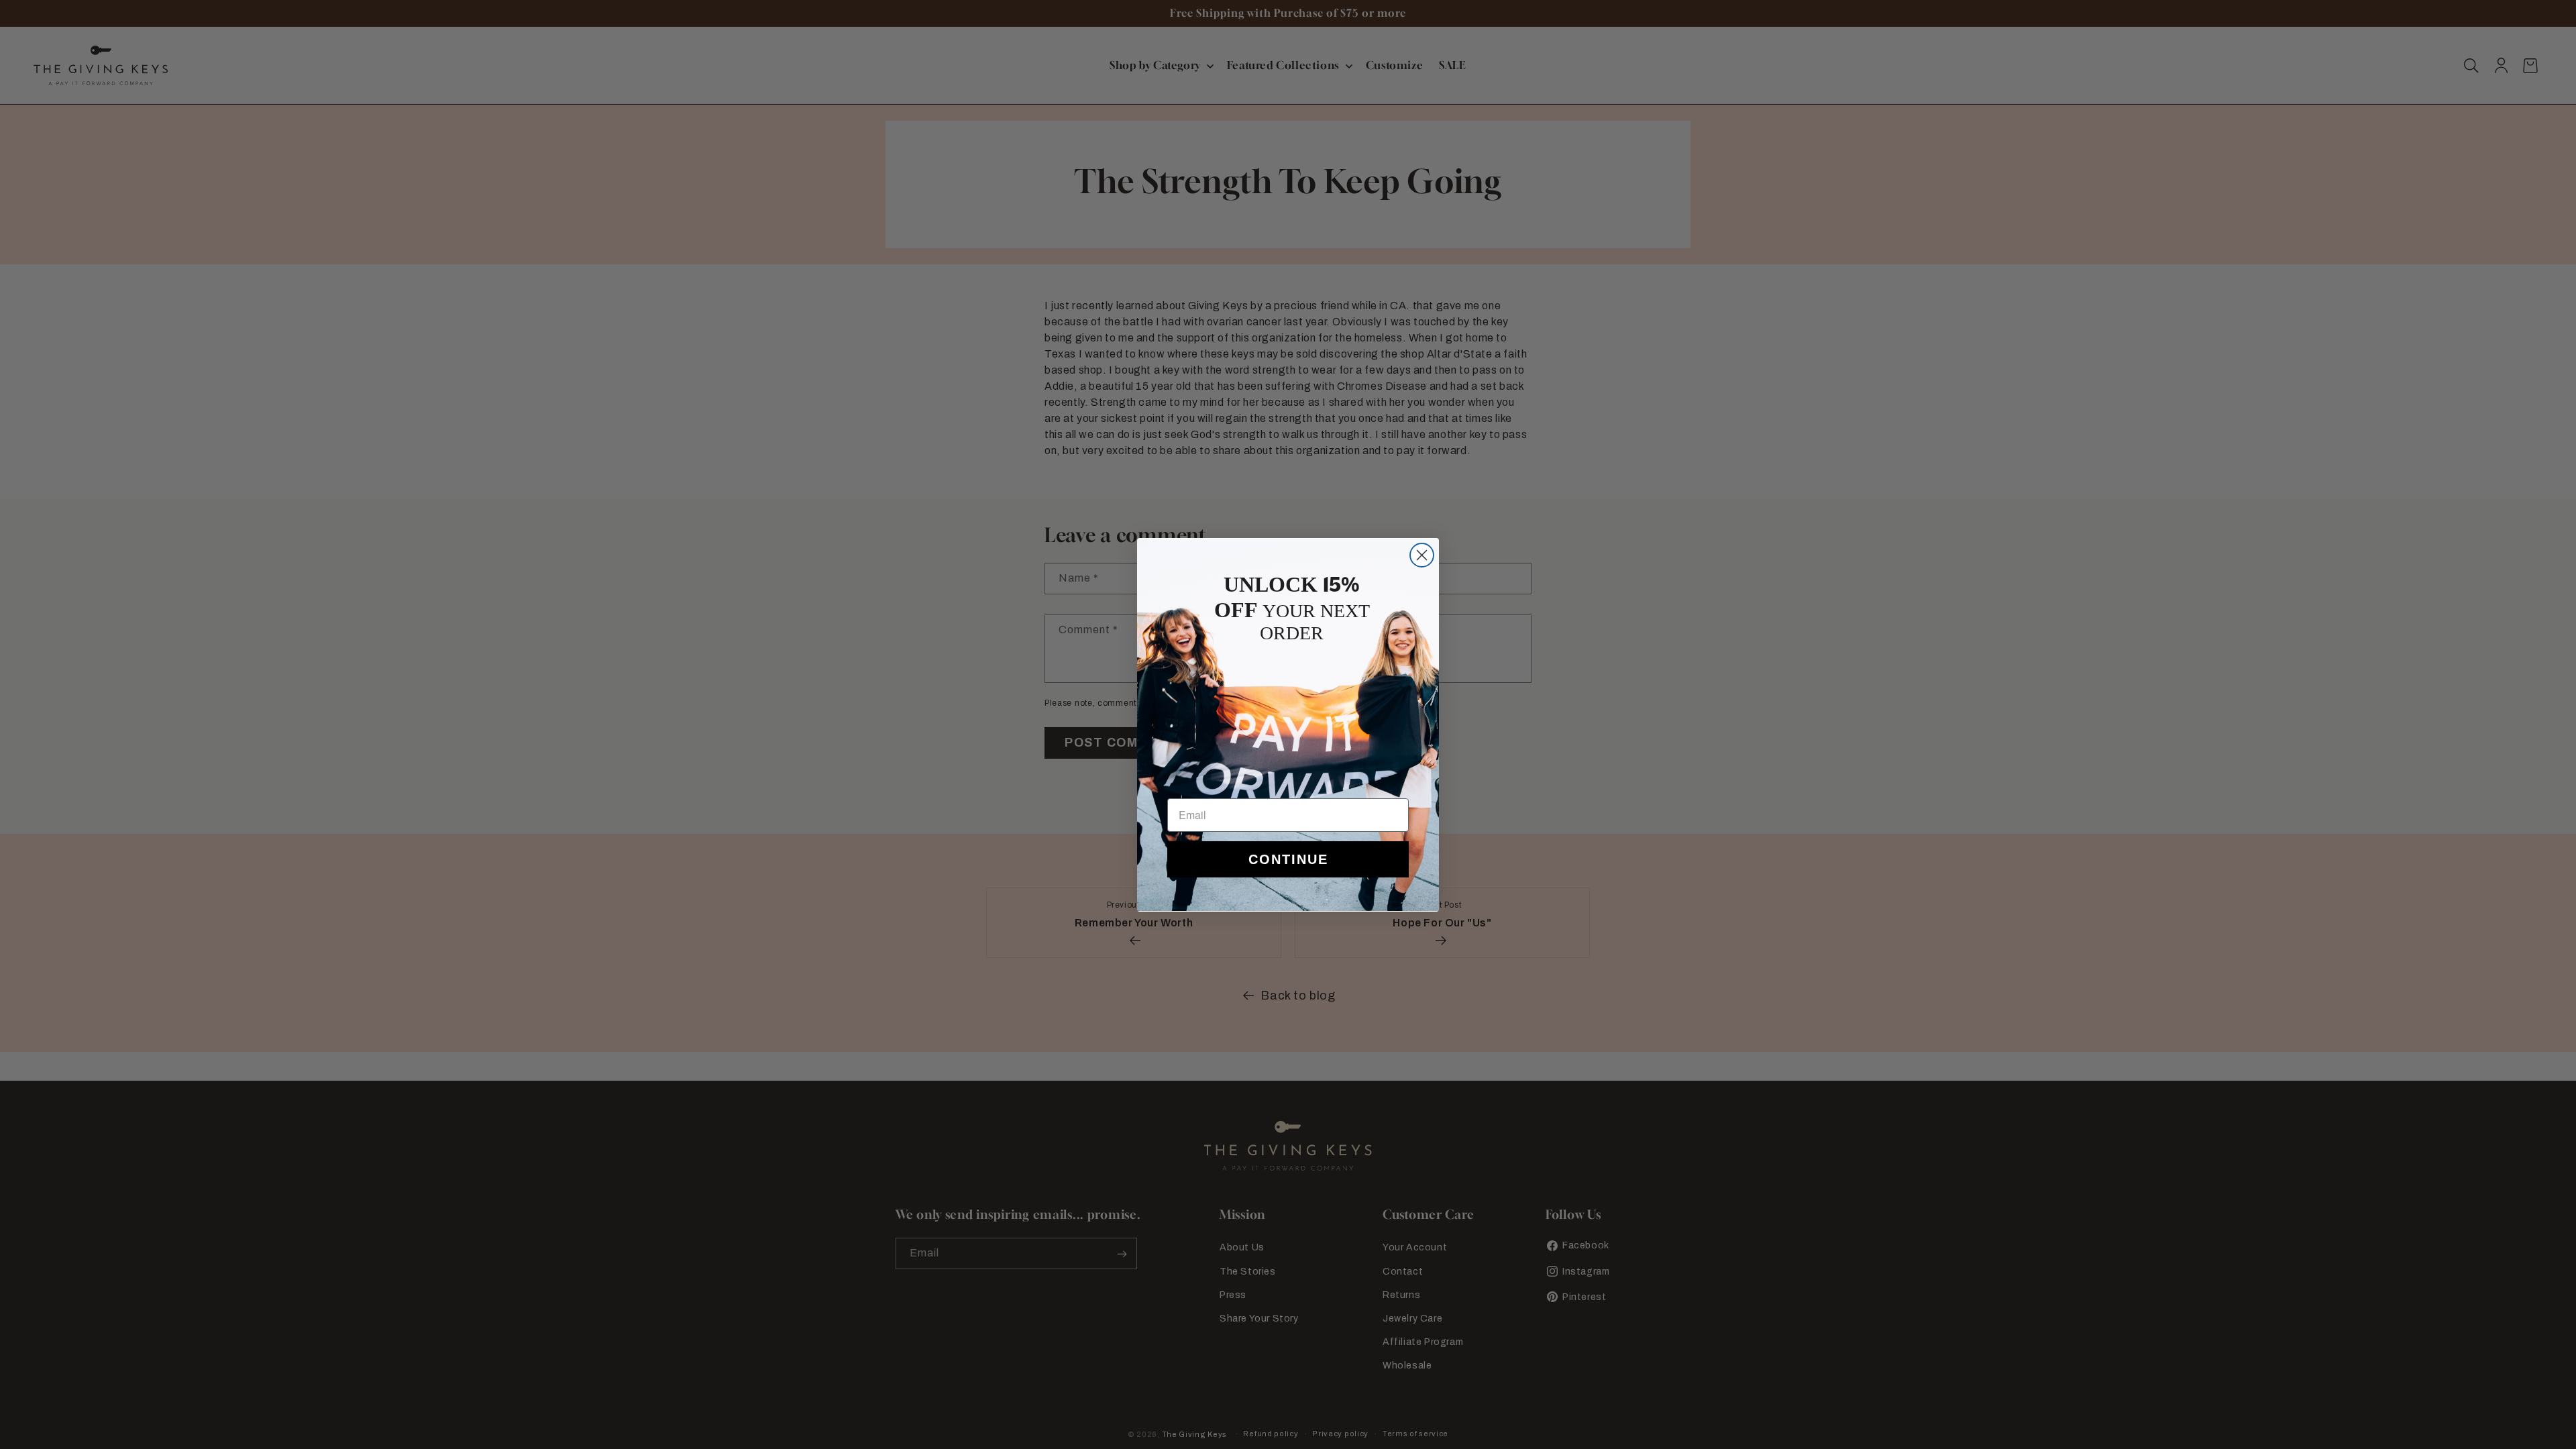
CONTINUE (1288, 859)
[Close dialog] (1422, 555)
